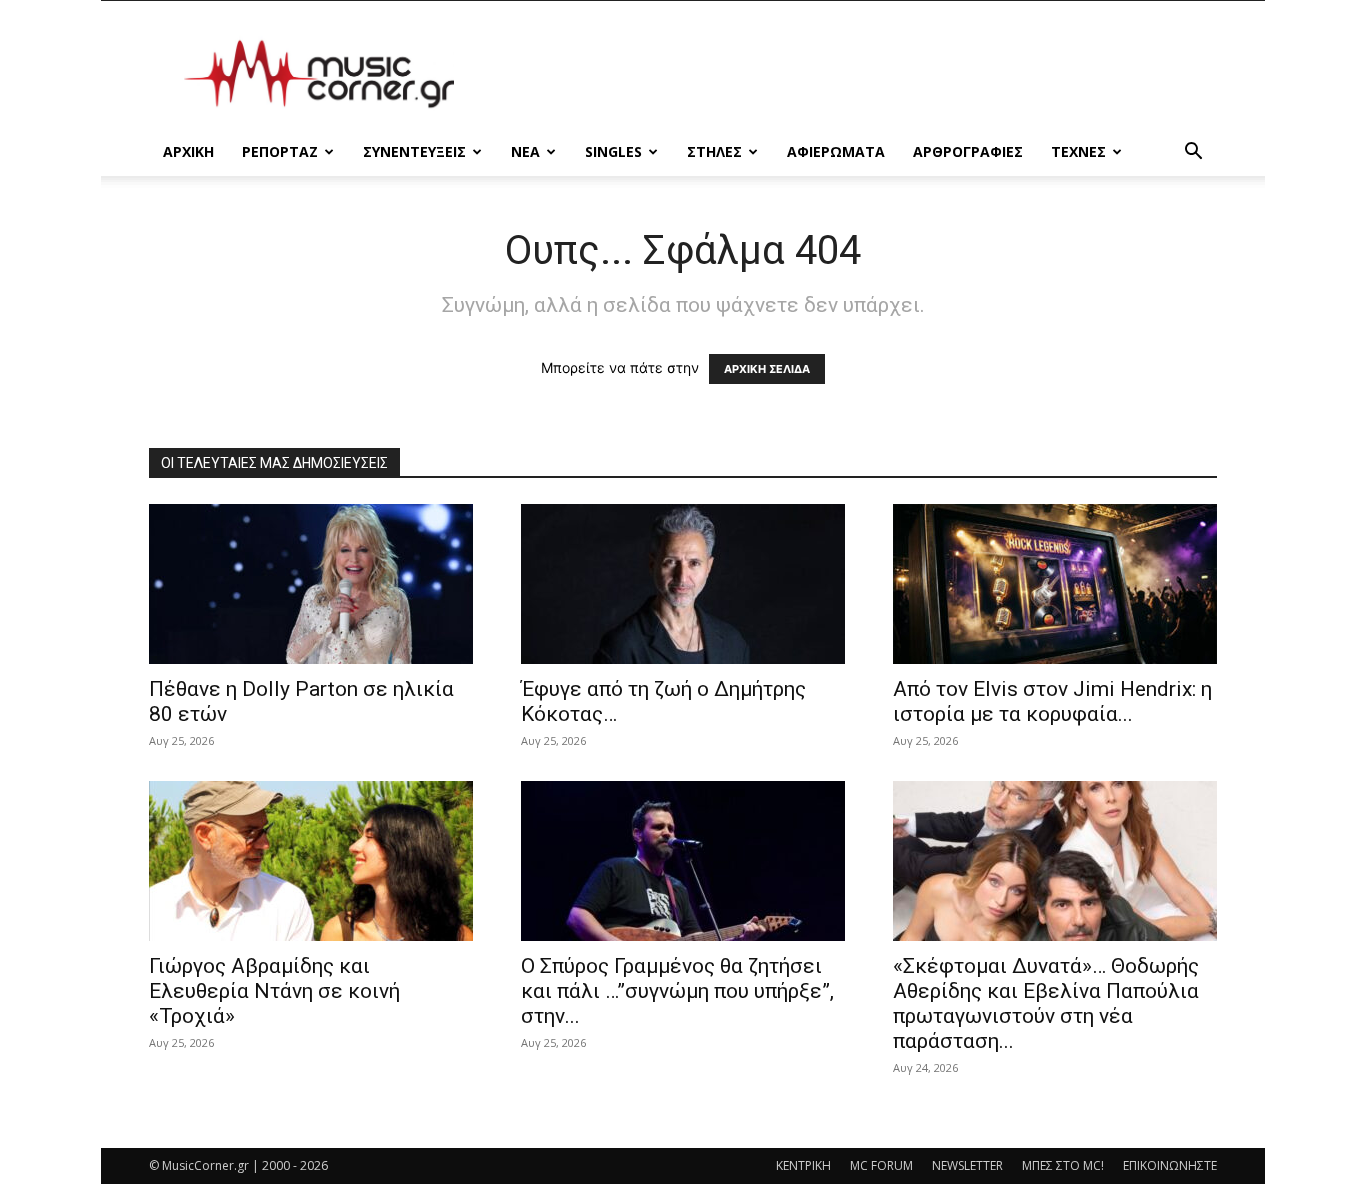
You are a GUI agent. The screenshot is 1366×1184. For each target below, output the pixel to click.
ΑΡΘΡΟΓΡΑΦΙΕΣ (968, 151)
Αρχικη (188, 151)
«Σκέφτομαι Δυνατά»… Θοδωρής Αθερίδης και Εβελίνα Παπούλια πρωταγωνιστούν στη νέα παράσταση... (1046, 1003)
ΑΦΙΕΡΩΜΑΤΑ (836, 151)
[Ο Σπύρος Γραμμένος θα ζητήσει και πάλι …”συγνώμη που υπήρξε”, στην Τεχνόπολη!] (683, 861)
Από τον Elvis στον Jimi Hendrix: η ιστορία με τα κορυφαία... (1052, 701)
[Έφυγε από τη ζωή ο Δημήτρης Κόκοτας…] (683, 584)
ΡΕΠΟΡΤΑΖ (280, 151)
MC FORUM (881, 1165)
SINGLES (613, 151)
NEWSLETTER (967, 1165)
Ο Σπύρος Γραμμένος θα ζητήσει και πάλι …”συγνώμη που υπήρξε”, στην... (677, 991)
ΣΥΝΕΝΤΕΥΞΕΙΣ (414, 151)
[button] (1193, 153)
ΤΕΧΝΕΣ (1078, 151)
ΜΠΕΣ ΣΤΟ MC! (1063, 1165)
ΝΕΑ (525, 151)
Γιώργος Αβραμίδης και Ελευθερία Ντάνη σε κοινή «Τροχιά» (274, 991)
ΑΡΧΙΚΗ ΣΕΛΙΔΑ (767, 369)
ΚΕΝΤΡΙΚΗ (803, 1165)
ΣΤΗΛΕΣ (714, 151)
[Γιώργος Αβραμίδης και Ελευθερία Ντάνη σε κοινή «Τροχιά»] (311, 861)
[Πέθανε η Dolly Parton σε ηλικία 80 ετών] (311, 584)
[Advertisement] (853, 74)
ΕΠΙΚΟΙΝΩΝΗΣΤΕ (1170, 1165)
